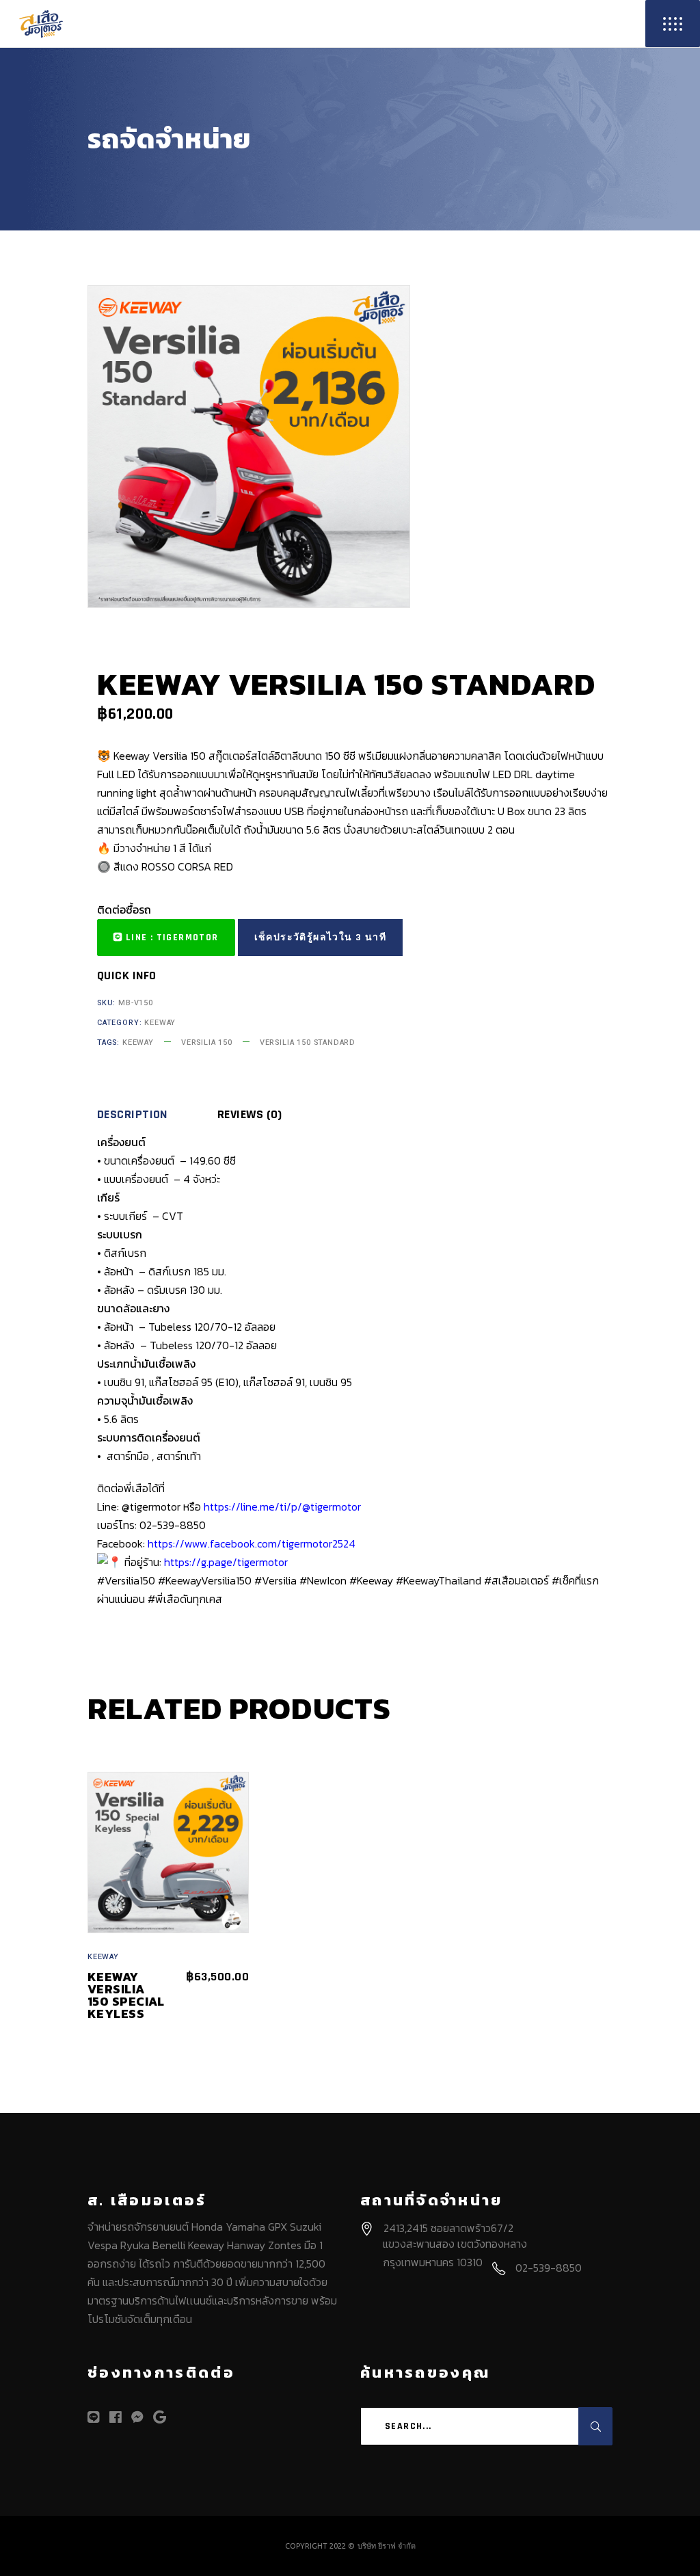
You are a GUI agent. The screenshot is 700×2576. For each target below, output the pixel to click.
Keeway (160, 1023)
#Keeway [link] (371, 1580)
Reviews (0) (250, 1115)
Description (132, 1115)
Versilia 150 (207, 1043)
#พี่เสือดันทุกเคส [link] (185, 1599)
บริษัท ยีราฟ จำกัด (387, 2546)
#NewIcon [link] (323, 1580)
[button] (166, 938)
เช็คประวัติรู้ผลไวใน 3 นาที (320, 938)
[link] (252, 1543)
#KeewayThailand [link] (439, 1580)
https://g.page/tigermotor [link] (226, 1562)
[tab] (156, 1115)
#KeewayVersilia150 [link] (205, 1580)
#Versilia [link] (275, 1580)
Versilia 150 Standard (308, 1043)
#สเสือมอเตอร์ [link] (516, 1580)
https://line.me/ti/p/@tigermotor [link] (282, 1506)
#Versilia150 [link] (126, 1580)
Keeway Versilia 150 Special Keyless (126, 1995)
